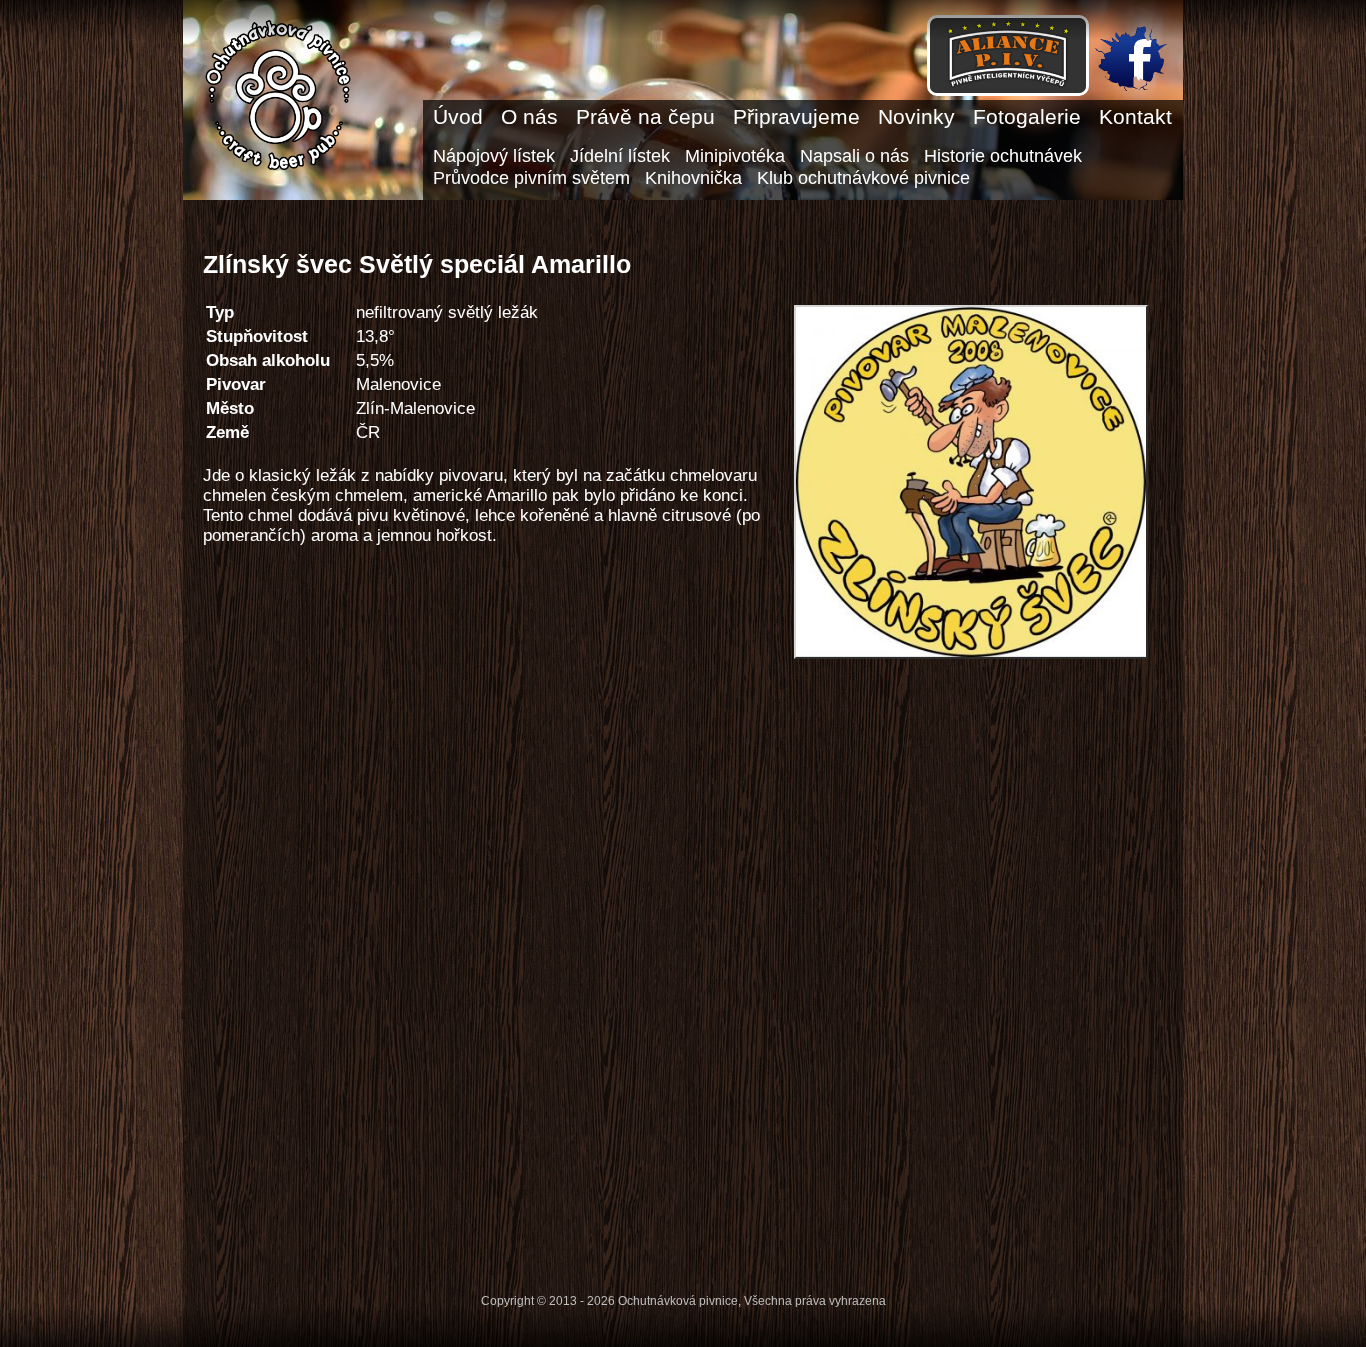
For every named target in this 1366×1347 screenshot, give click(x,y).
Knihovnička (693, 177)
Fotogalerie (1027, 116)
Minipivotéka (735, 155)
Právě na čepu (645, 116)
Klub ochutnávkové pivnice (863, 177)
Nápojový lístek (494, 155)
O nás (529, 116)
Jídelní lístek (620, 155)
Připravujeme (796, 116)
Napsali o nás (854, 155)
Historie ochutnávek (1003, 155)
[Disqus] (678, 968)
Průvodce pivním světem (531, 177)
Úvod (458, 116)
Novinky (916, 116)
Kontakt (1135, 116)
